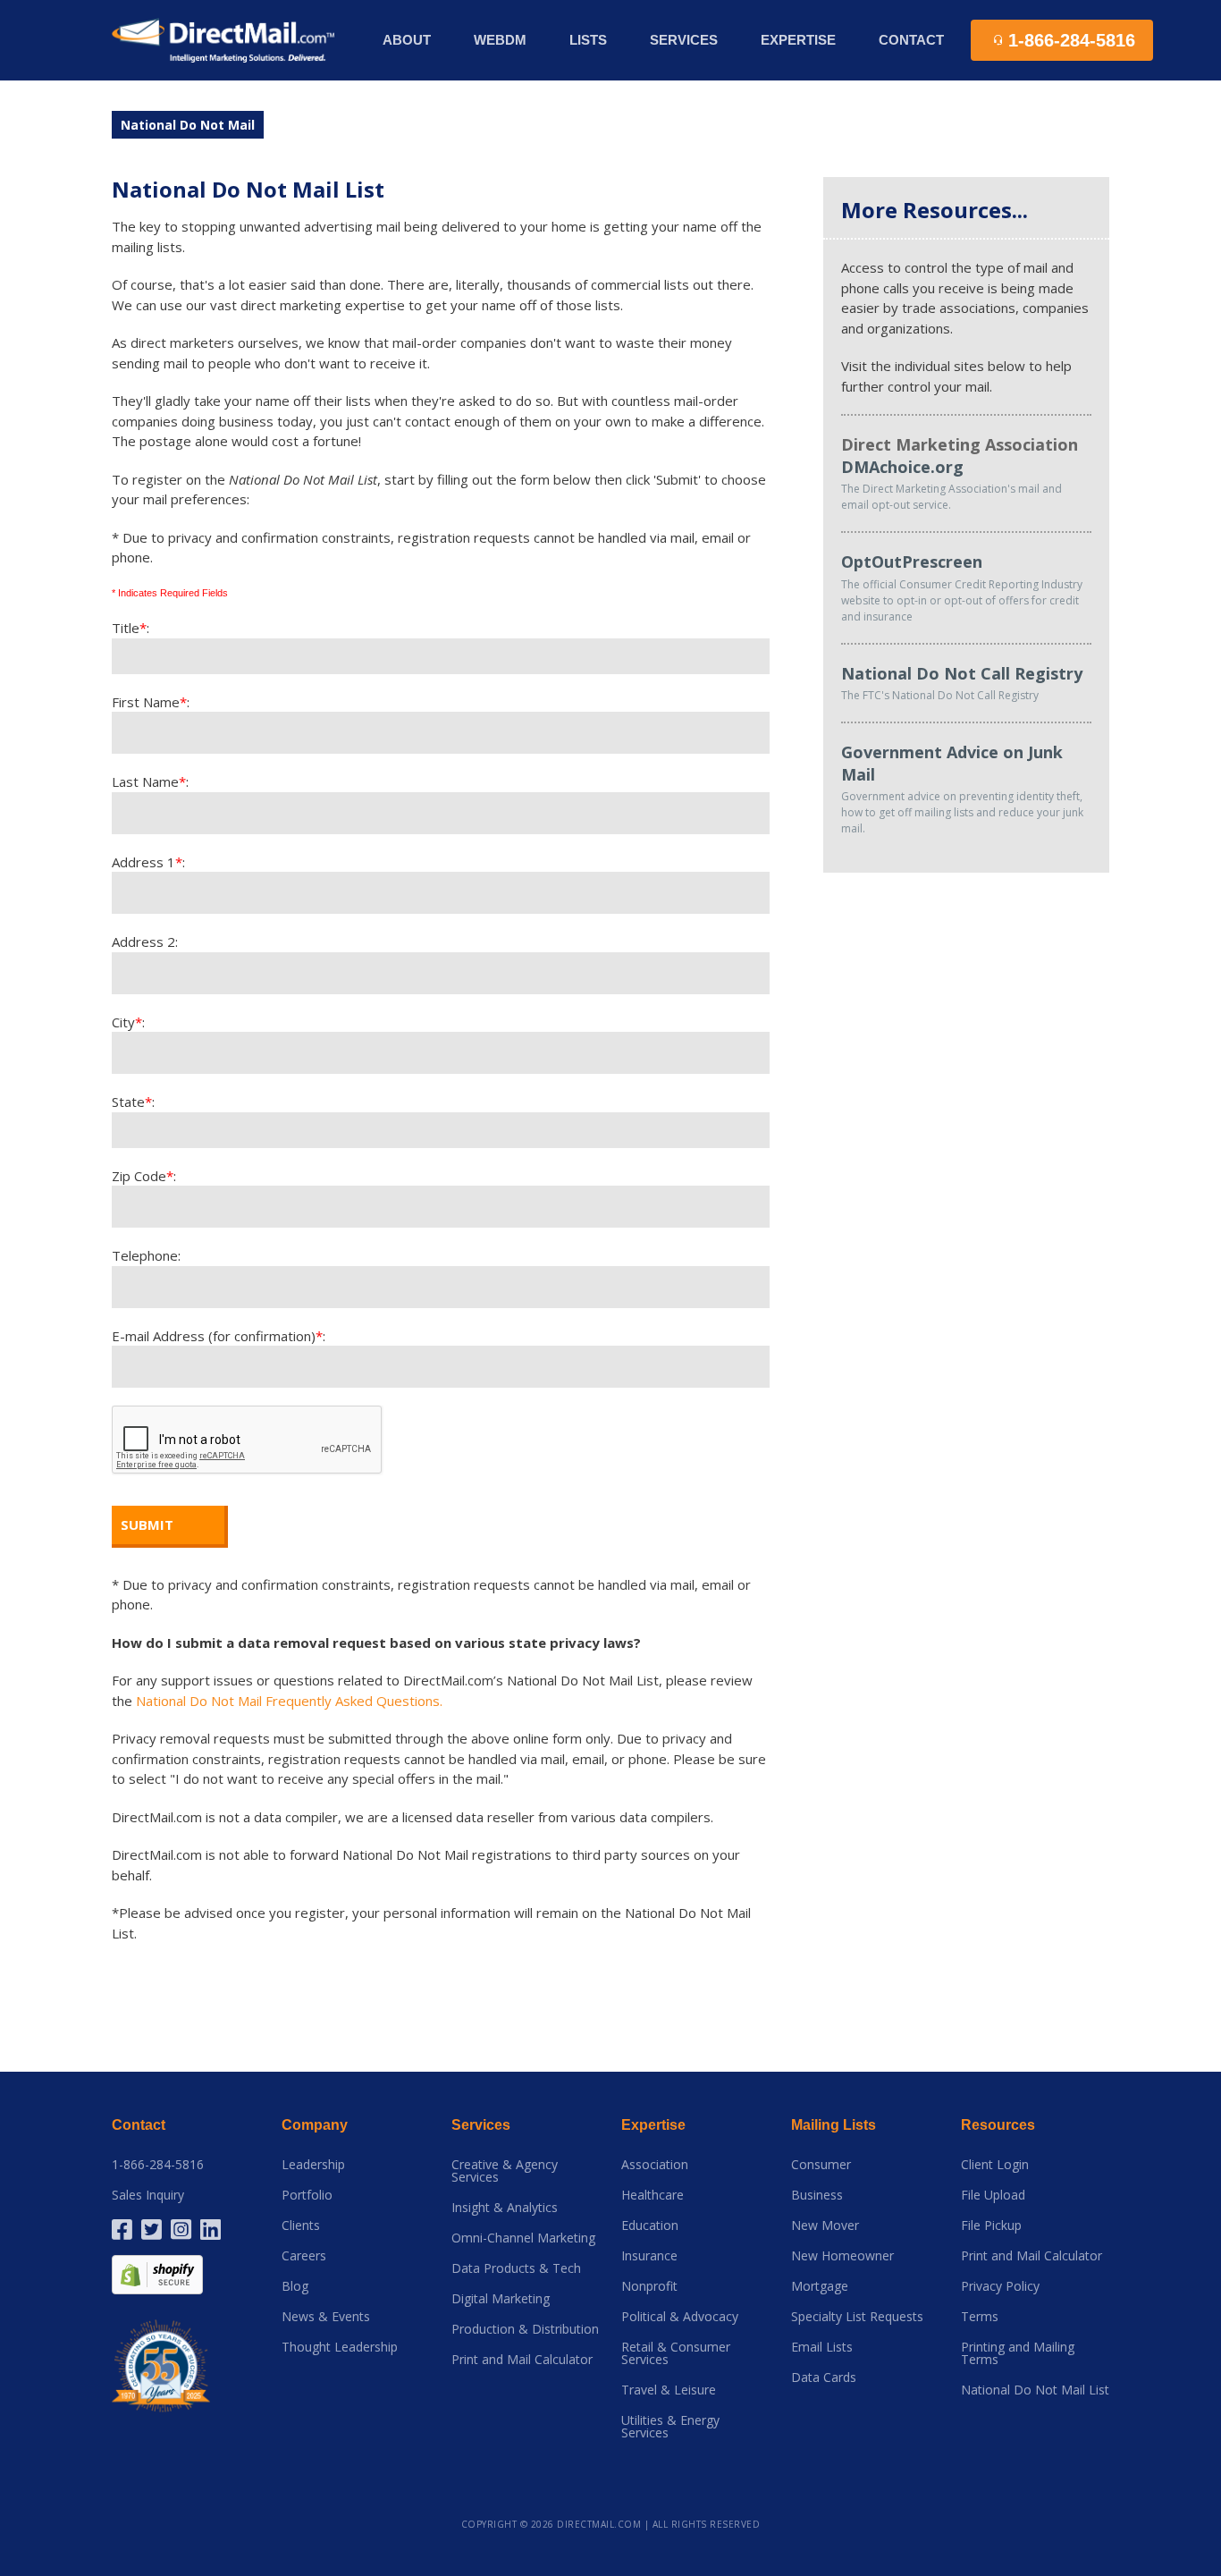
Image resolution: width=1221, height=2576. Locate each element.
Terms (980, 2317)
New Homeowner (842, 2256)
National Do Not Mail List (1035, 2390)
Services (481, 2125)
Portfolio (307, 2195)
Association (655, 2165)
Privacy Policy (1000, 2286)
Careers (304, 2256)
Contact (911, 40)
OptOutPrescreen (912, 562)
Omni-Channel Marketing (523, 2238)
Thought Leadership (340, 2347)
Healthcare (653, 2195)
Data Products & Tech (516, 2268)
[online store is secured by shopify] (157, 2273)
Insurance (649, 2256)
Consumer (821, 2165)
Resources (998, 2125)
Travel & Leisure (669, 2390)
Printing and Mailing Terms (1018, 2353)
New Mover (825, 2225)
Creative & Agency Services (505, 2171)
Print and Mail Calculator (522, 2360)
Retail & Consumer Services (676, 2353)
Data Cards (824, 2378)
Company (315, 2125)
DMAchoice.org (902, 467)
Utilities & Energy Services (670, 2427)
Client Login (995, 2165)
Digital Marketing (501, 2299)
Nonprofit (649, 2286)
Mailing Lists (834, 2125)
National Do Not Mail (188, 125)
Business (817, 2195)
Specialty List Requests (857, 2317)
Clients (301, 2225)
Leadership (313, 2165)
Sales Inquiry (148, 2195)
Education (650, 2225)
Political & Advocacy (680, 2317)
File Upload (993, 2195)
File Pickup (991, 2225)
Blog (295, 2286)
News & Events (326, 2317)
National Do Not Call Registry (962, 673)
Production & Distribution (525, 2329)
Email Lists (822, 2347)
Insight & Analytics (505, 2208)
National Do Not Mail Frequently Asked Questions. (289, 1701)
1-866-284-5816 (158, 2165)
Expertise (653, 2125)
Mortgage (820, 2286)
